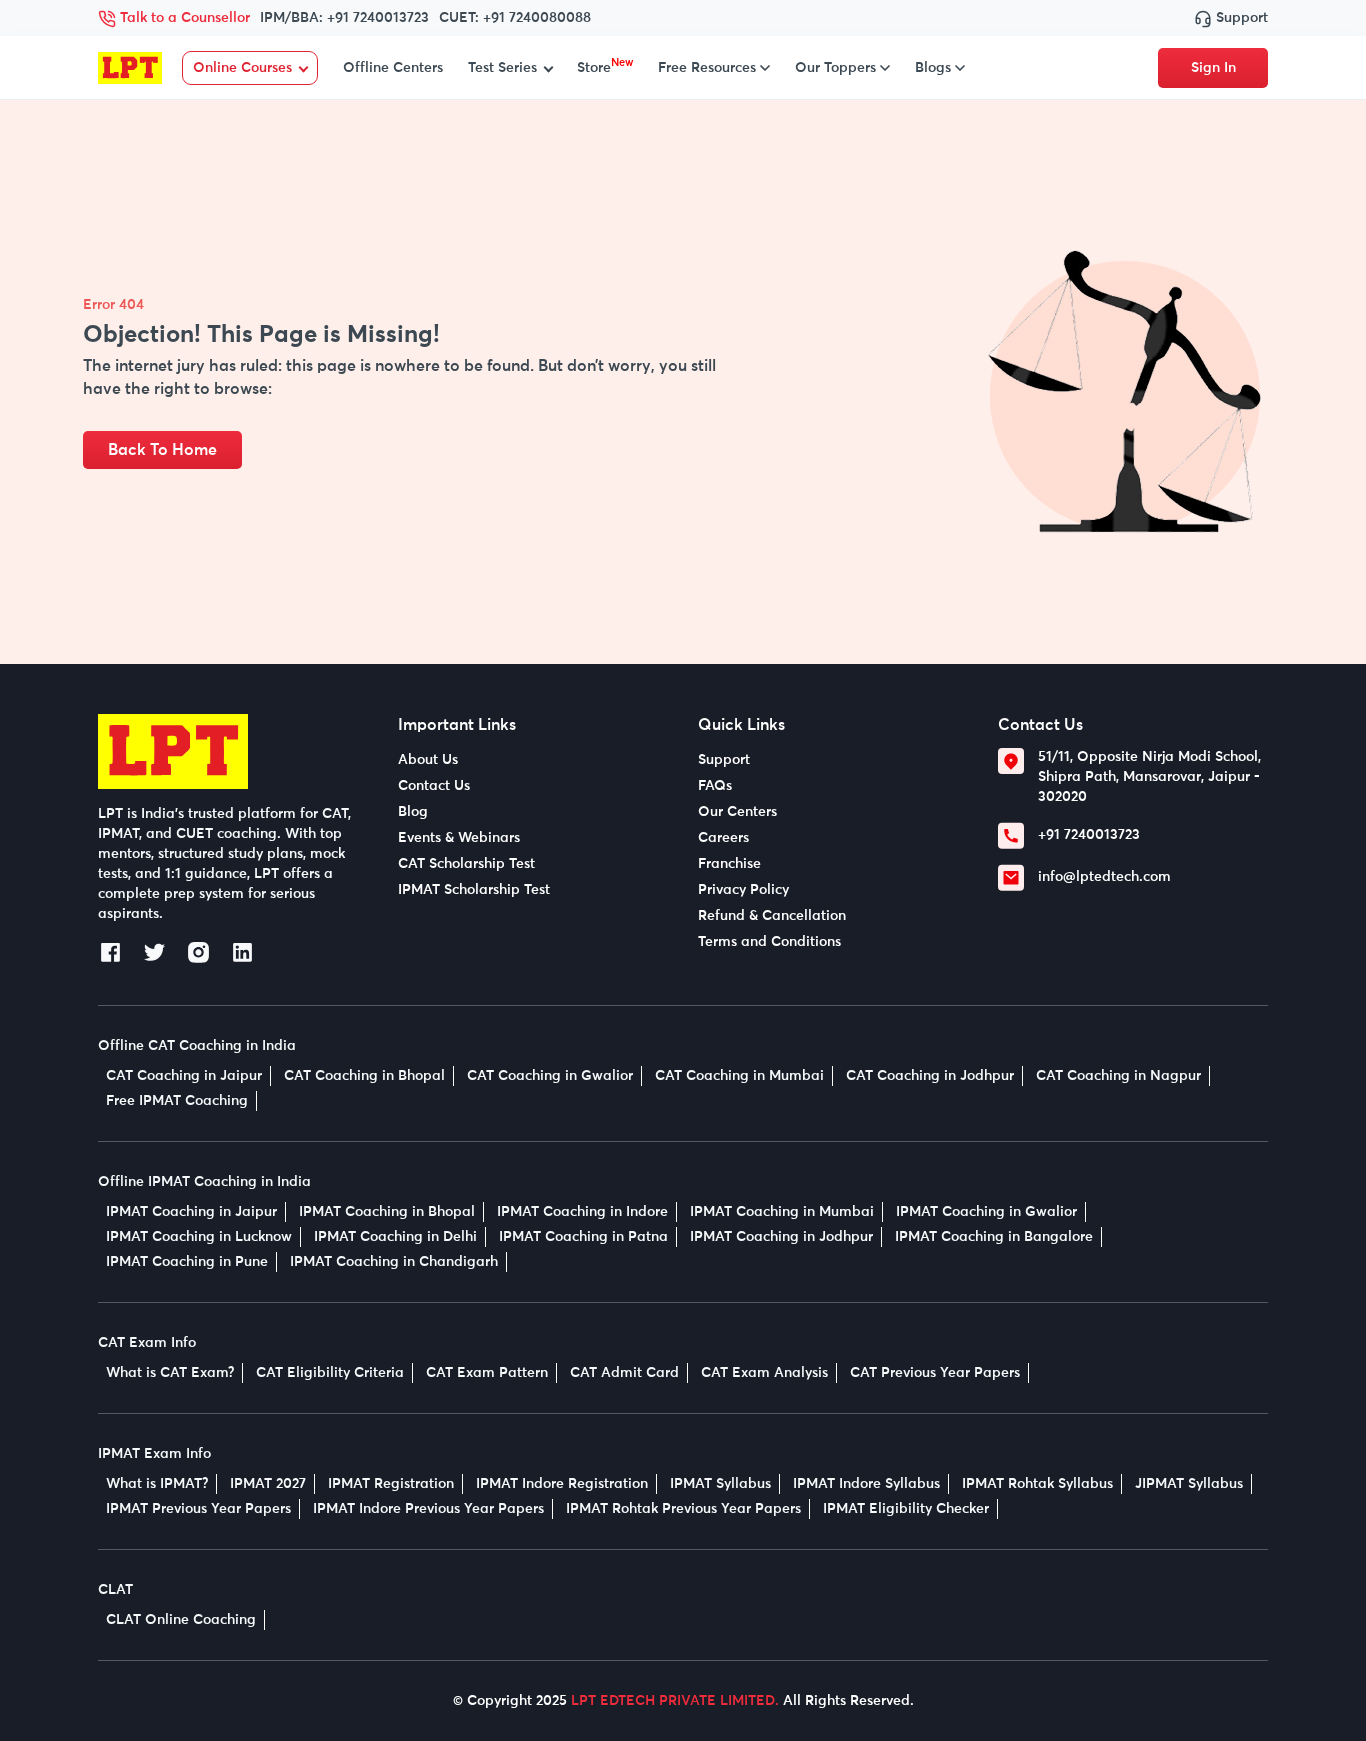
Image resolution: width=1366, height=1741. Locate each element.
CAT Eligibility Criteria (330, 1373)
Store (605, 68)
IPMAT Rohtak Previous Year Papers (683, 1509)
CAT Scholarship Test (466, 864)
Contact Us (434, 786)
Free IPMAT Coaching (177, 1101)
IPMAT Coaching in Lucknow (199, 1237)
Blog (413, 812)
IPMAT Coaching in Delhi (395, 1237)
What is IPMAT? (157, 1484)
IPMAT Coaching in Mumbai (782, 1212)
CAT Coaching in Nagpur (1118, 1076)
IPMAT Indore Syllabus (866, 1484)
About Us (428, 760)
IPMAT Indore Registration (562, 1484)
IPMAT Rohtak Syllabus (1037, 1484)
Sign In (1213, 68)
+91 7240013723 (378, 18)
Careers (723, 838)
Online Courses (242, 68)
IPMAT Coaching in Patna (583, 1237)
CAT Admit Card (624, 1373)
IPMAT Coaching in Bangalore (994, 1237)
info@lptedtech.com (1104, 877)
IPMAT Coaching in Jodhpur (781, 1237)
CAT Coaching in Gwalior (550, 1076)
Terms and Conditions (769, 942)
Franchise (729, 864)
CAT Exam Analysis (764, 1373)
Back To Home (162, 450)
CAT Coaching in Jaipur (184, 1076)
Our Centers (737, 812)
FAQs (715, 786)
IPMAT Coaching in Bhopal (387, 1212)
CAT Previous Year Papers (935, 1373)
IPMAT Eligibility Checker (906, 1509)
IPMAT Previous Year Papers (198, 1509)
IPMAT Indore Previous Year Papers (428, 1509)
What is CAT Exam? (170, 1373)
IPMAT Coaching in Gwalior (986, 1212)
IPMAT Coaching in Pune (187, 1262)
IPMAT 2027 (268, 1484)
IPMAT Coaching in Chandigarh (394, 1262)
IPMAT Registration (391, 1484)
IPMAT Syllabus (720, 1484)
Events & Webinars (459, 838)
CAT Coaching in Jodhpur (930, 1076)
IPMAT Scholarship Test (474, 890)
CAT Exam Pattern (487, 1373)
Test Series (502, 68)
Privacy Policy (743, 890)
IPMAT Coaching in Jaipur (191, 1212)
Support (1240, 18)
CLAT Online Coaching (181, 1620)
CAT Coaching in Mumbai (739, 1076)
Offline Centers (393, 68)
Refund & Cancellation (772, 916)
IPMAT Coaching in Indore (582, 1212)
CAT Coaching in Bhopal (364, 1076)
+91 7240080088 (537, 18)
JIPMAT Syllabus (1189, 1484)
